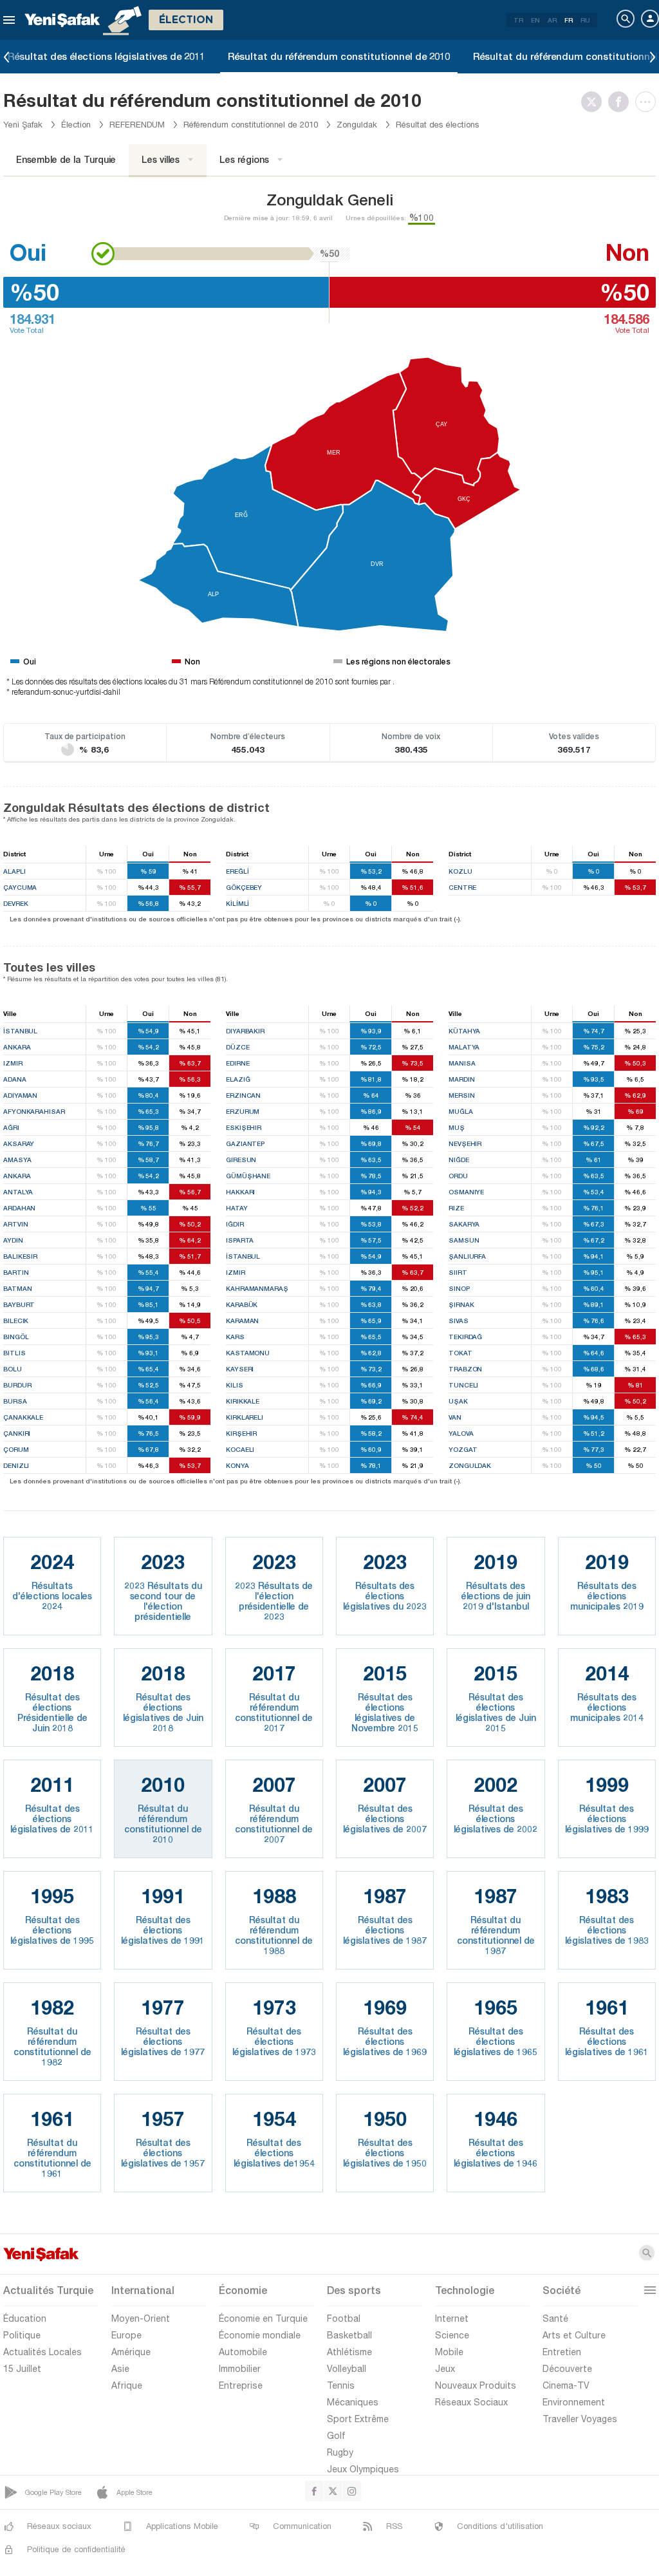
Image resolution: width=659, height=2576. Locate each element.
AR (552, 20)
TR (518, 20)
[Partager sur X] (595, 102)
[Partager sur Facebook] (622, 102)
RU (585, 20)
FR (569, 20)
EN (535, 20)
